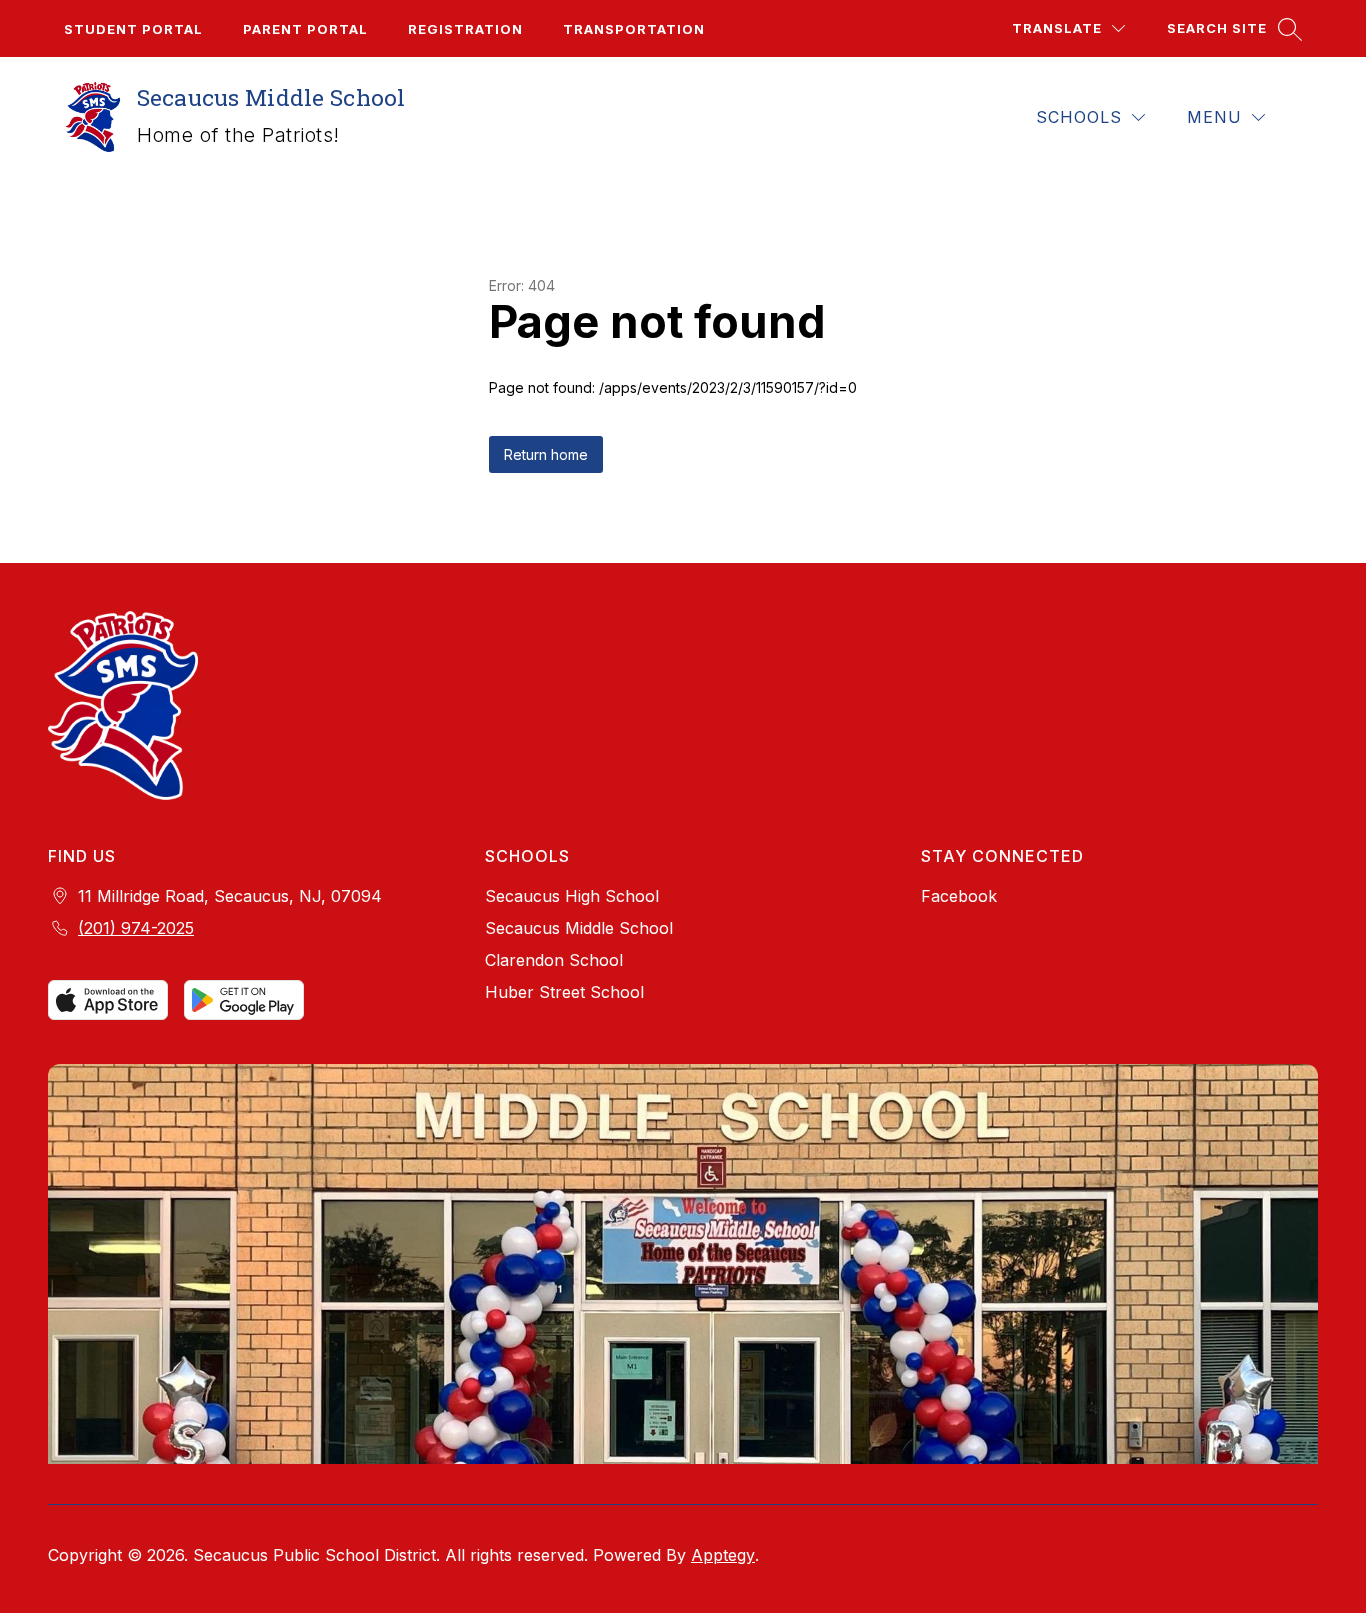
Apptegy (723, 1555)
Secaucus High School (572, 896)
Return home (546, 454)
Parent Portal (305, 29)
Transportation (634, 29)
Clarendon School (554, 960)
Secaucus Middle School (579, 928)
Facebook (959, 896)
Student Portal (133, 29)
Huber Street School (564, 992)
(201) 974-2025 (136, 928)
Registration (465, 29)
